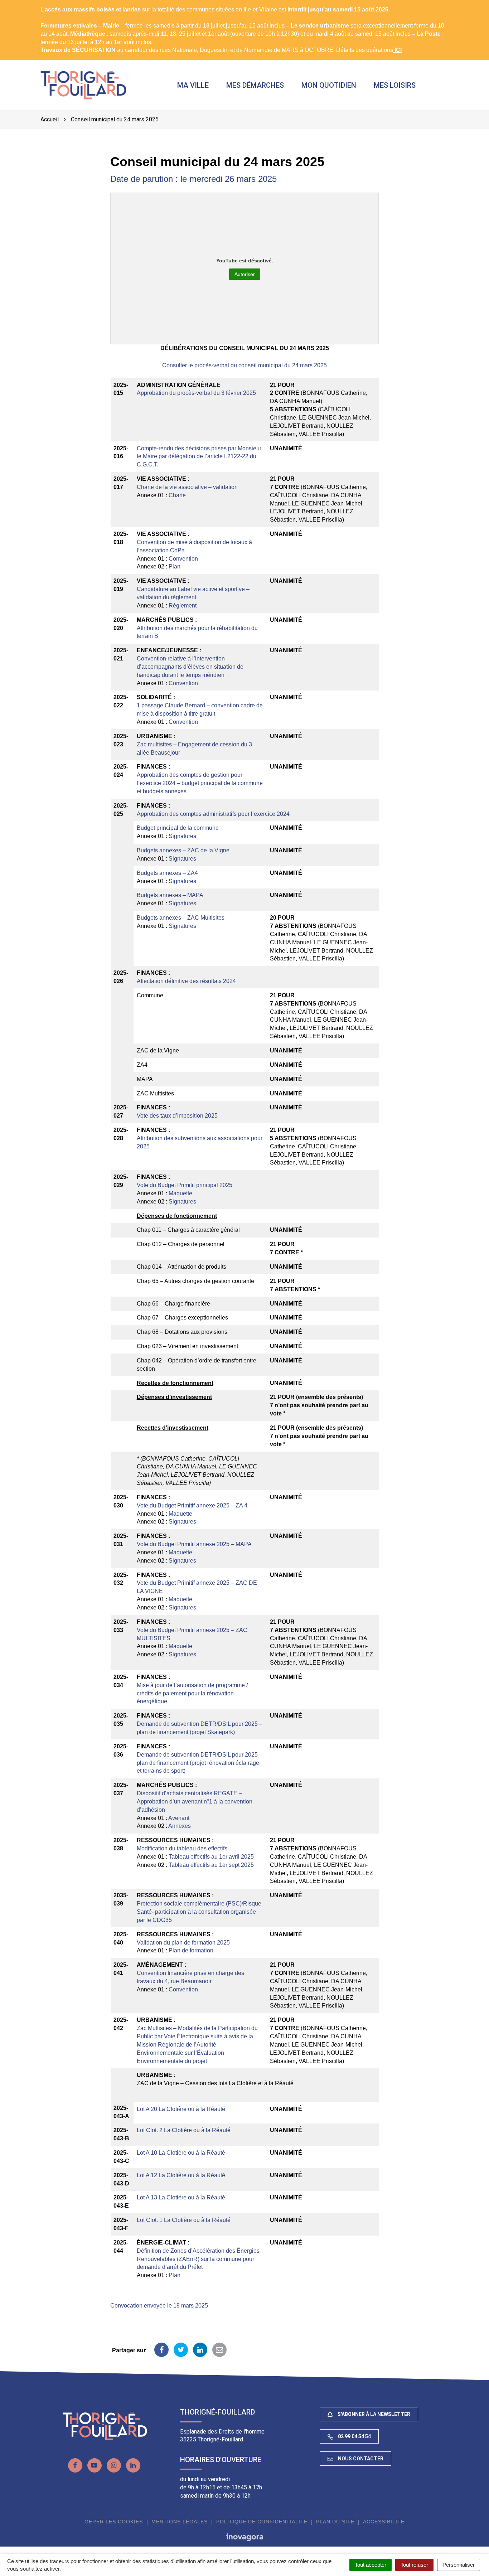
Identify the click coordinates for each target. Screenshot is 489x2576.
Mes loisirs (395, 85)
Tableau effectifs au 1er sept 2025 (211, 1865)
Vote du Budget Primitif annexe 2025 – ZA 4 (192, 1505)
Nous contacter (360, 2459)
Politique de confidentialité (262, 2522)
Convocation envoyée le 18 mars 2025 (159, 2306)
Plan (175, 566)
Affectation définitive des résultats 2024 (186, 981)
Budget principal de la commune (178, 828)
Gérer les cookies (114, 2522)
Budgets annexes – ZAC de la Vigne (183, 850)
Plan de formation (191, 1950)
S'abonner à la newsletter (373, 2414)
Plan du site (335, 2522)
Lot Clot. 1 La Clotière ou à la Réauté (184, 2220)
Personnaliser (459, 2565)
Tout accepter (371, 2565)
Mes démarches (255, 85)
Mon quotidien (329, 85)
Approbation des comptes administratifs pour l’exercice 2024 (213, 814)
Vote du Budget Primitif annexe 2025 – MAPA (194, 1544)
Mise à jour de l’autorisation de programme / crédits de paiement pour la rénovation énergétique (192, 1693)
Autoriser (245, 274)
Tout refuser (414, 2565)
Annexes (180, 1826)
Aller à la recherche (113, 4)
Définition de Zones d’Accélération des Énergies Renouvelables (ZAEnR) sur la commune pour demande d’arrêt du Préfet (198, 2259)
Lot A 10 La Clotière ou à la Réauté (181, 2153)
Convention (183, 559)
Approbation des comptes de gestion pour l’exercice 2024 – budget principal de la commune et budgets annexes (200, 783)
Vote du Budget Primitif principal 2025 (185, 1185)
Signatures (182, 836)
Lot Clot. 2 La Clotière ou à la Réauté (184, 2130)
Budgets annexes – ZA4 (167, 873)
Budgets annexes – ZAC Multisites (181, 918)
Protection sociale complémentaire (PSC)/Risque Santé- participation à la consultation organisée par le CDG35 (199, 1912)
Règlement (183, 606)
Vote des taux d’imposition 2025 (177, 1116)
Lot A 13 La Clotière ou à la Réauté (181, 2197)
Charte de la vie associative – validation (187, 487)
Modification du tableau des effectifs (182, 1848)
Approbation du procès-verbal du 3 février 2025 (196, 393)
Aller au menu (20, 4)
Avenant (179, 1818)
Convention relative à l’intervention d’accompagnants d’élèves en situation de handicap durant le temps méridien (190, 667)
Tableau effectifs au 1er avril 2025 (211, 1857)
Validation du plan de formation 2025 (183, 1943)
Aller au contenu (63, 4)
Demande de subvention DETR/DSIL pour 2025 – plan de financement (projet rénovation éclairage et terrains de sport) (200, 1763)
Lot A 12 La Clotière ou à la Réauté (181, 2175)
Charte (177, 495)
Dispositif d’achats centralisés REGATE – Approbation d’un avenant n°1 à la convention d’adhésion (195, 1802)
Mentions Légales (180, 2522)
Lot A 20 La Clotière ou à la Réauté (181, 2109)
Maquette (180, 1193)
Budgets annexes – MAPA (170, 895)
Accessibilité (384, 2522)
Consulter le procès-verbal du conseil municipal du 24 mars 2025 (245, 365)
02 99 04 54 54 (354, 2436)
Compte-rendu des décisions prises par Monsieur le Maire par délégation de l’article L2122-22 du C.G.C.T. (199, 457)
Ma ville (193, 85)
